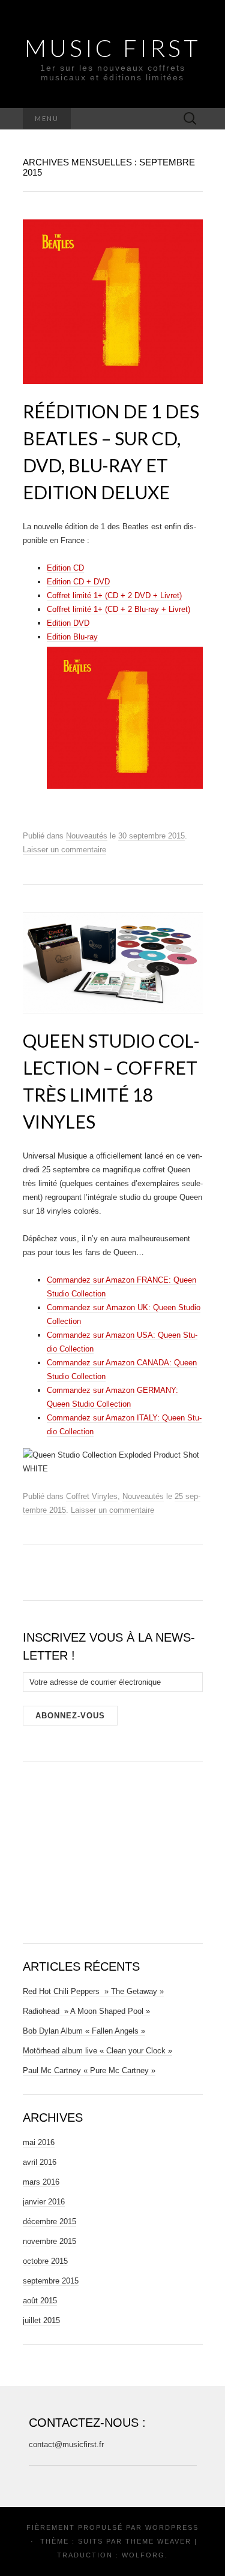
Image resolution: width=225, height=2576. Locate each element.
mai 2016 (39, 2142)
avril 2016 (40, 2162)
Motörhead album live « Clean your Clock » (97, 2051)
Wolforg (143, 2555)
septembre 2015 (51, 2281)
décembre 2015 (49, 2221)
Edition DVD (68, 623)
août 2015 (40, 2301)
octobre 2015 (45, 2261)
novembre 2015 (49, 2241)
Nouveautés (87, 836)
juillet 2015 (41, 2320)
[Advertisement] (113, 1850)
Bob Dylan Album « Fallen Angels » (84, 2031)
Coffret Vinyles (92, 1496)
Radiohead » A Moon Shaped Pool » (86, 2011)
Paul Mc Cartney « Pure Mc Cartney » (89, 2070)
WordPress (172, 2527)
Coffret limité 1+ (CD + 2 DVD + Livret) (114, 595)
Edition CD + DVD (78, 582)
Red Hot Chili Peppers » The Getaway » (93, 1991)
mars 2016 (41, 2182)
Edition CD (65, 568)
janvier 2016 (44, 2202)
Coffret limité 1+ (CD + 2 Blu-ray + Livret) (118, 609)
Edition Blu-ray (72, 637)
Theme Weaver (158, 2541)
